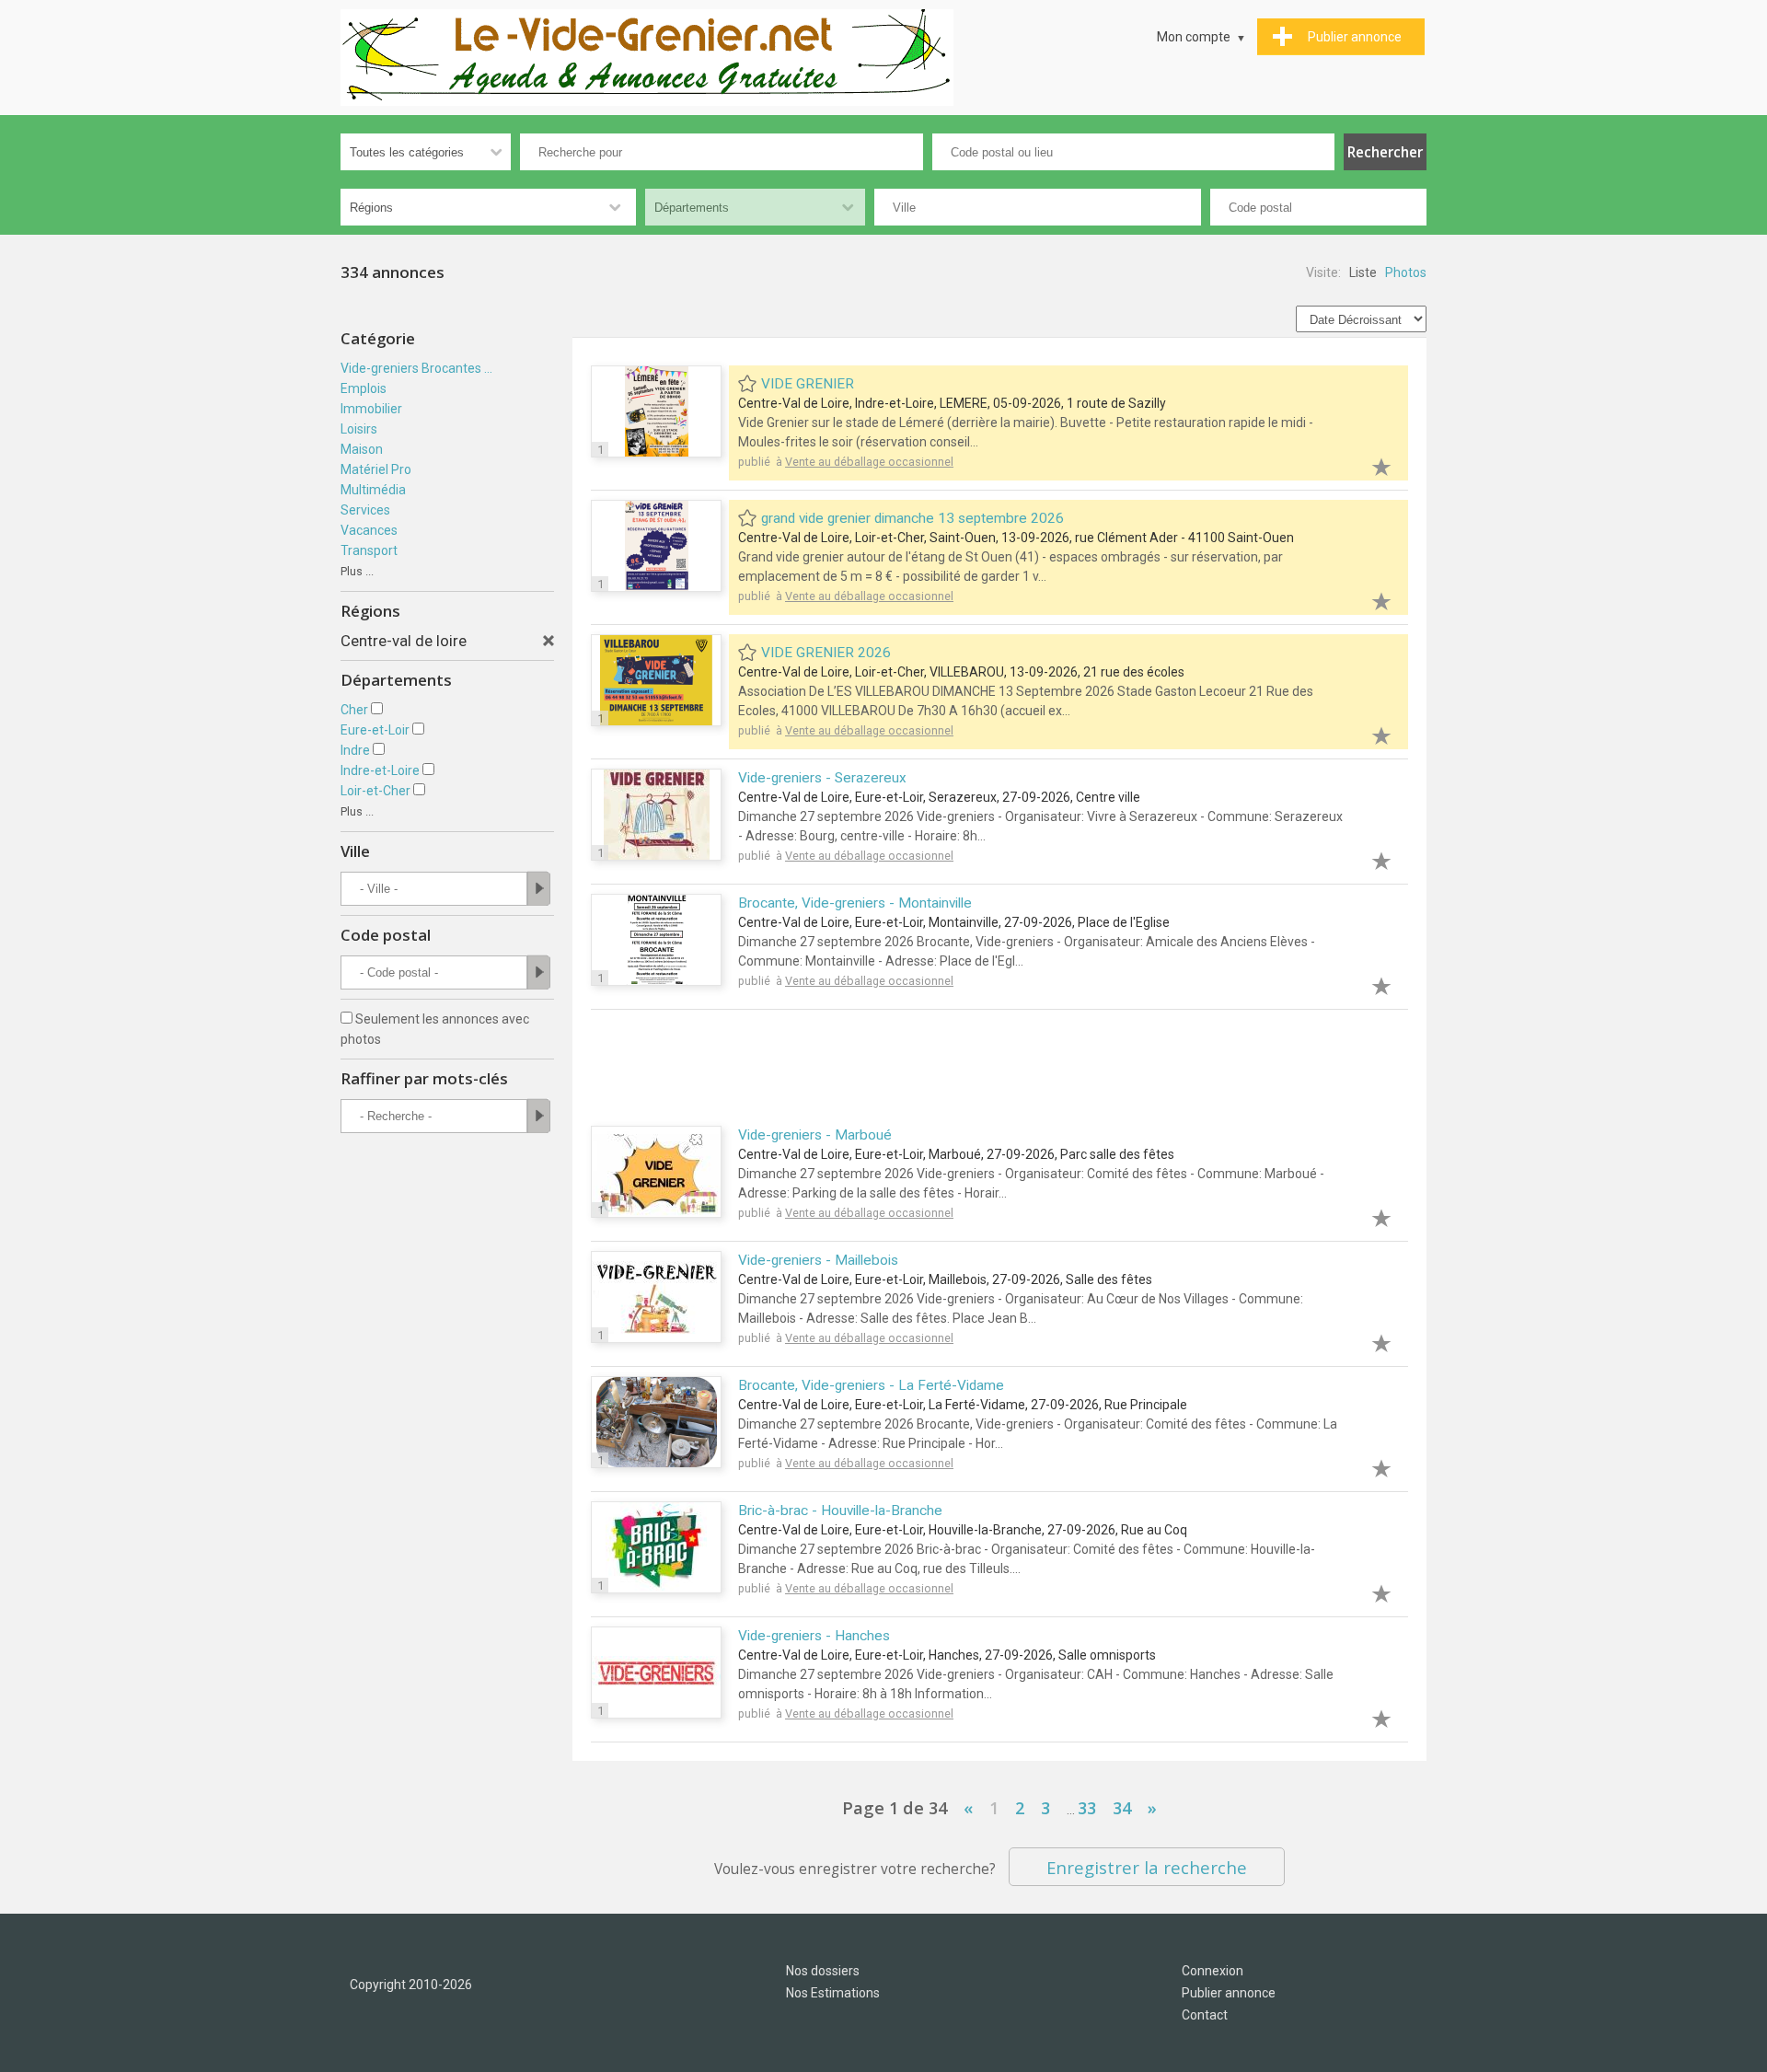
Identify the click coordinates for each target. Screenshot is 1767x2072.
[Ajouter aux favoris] (1371, 464)
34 (1122, 1808)
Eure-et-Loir (375, 730)
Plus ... (357, 571)
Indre (355, 750)
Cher (354, 710)
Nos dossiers (823, 1971)
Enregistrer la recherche (1147, 1867)
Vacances (369, 530)
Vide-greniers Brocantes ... (416, 368)
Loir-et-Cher (375, 791)
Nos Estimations (833, 1993)
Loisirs (359, 429)
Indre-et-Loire (380, 770)
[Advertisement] (999, 1070)
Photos (1406, 272)
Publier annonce (1229, 1993)
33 (1087, 1808)
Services (365, 510)
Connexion (1213, 1971)
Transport (369, 550)
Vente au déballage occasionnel (869, 462)
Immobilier (371, 409)
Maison (362, 449)
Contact (1205, 2015)
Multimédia (373, 490)
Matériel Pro (376, 469)
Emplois (364, 388)
